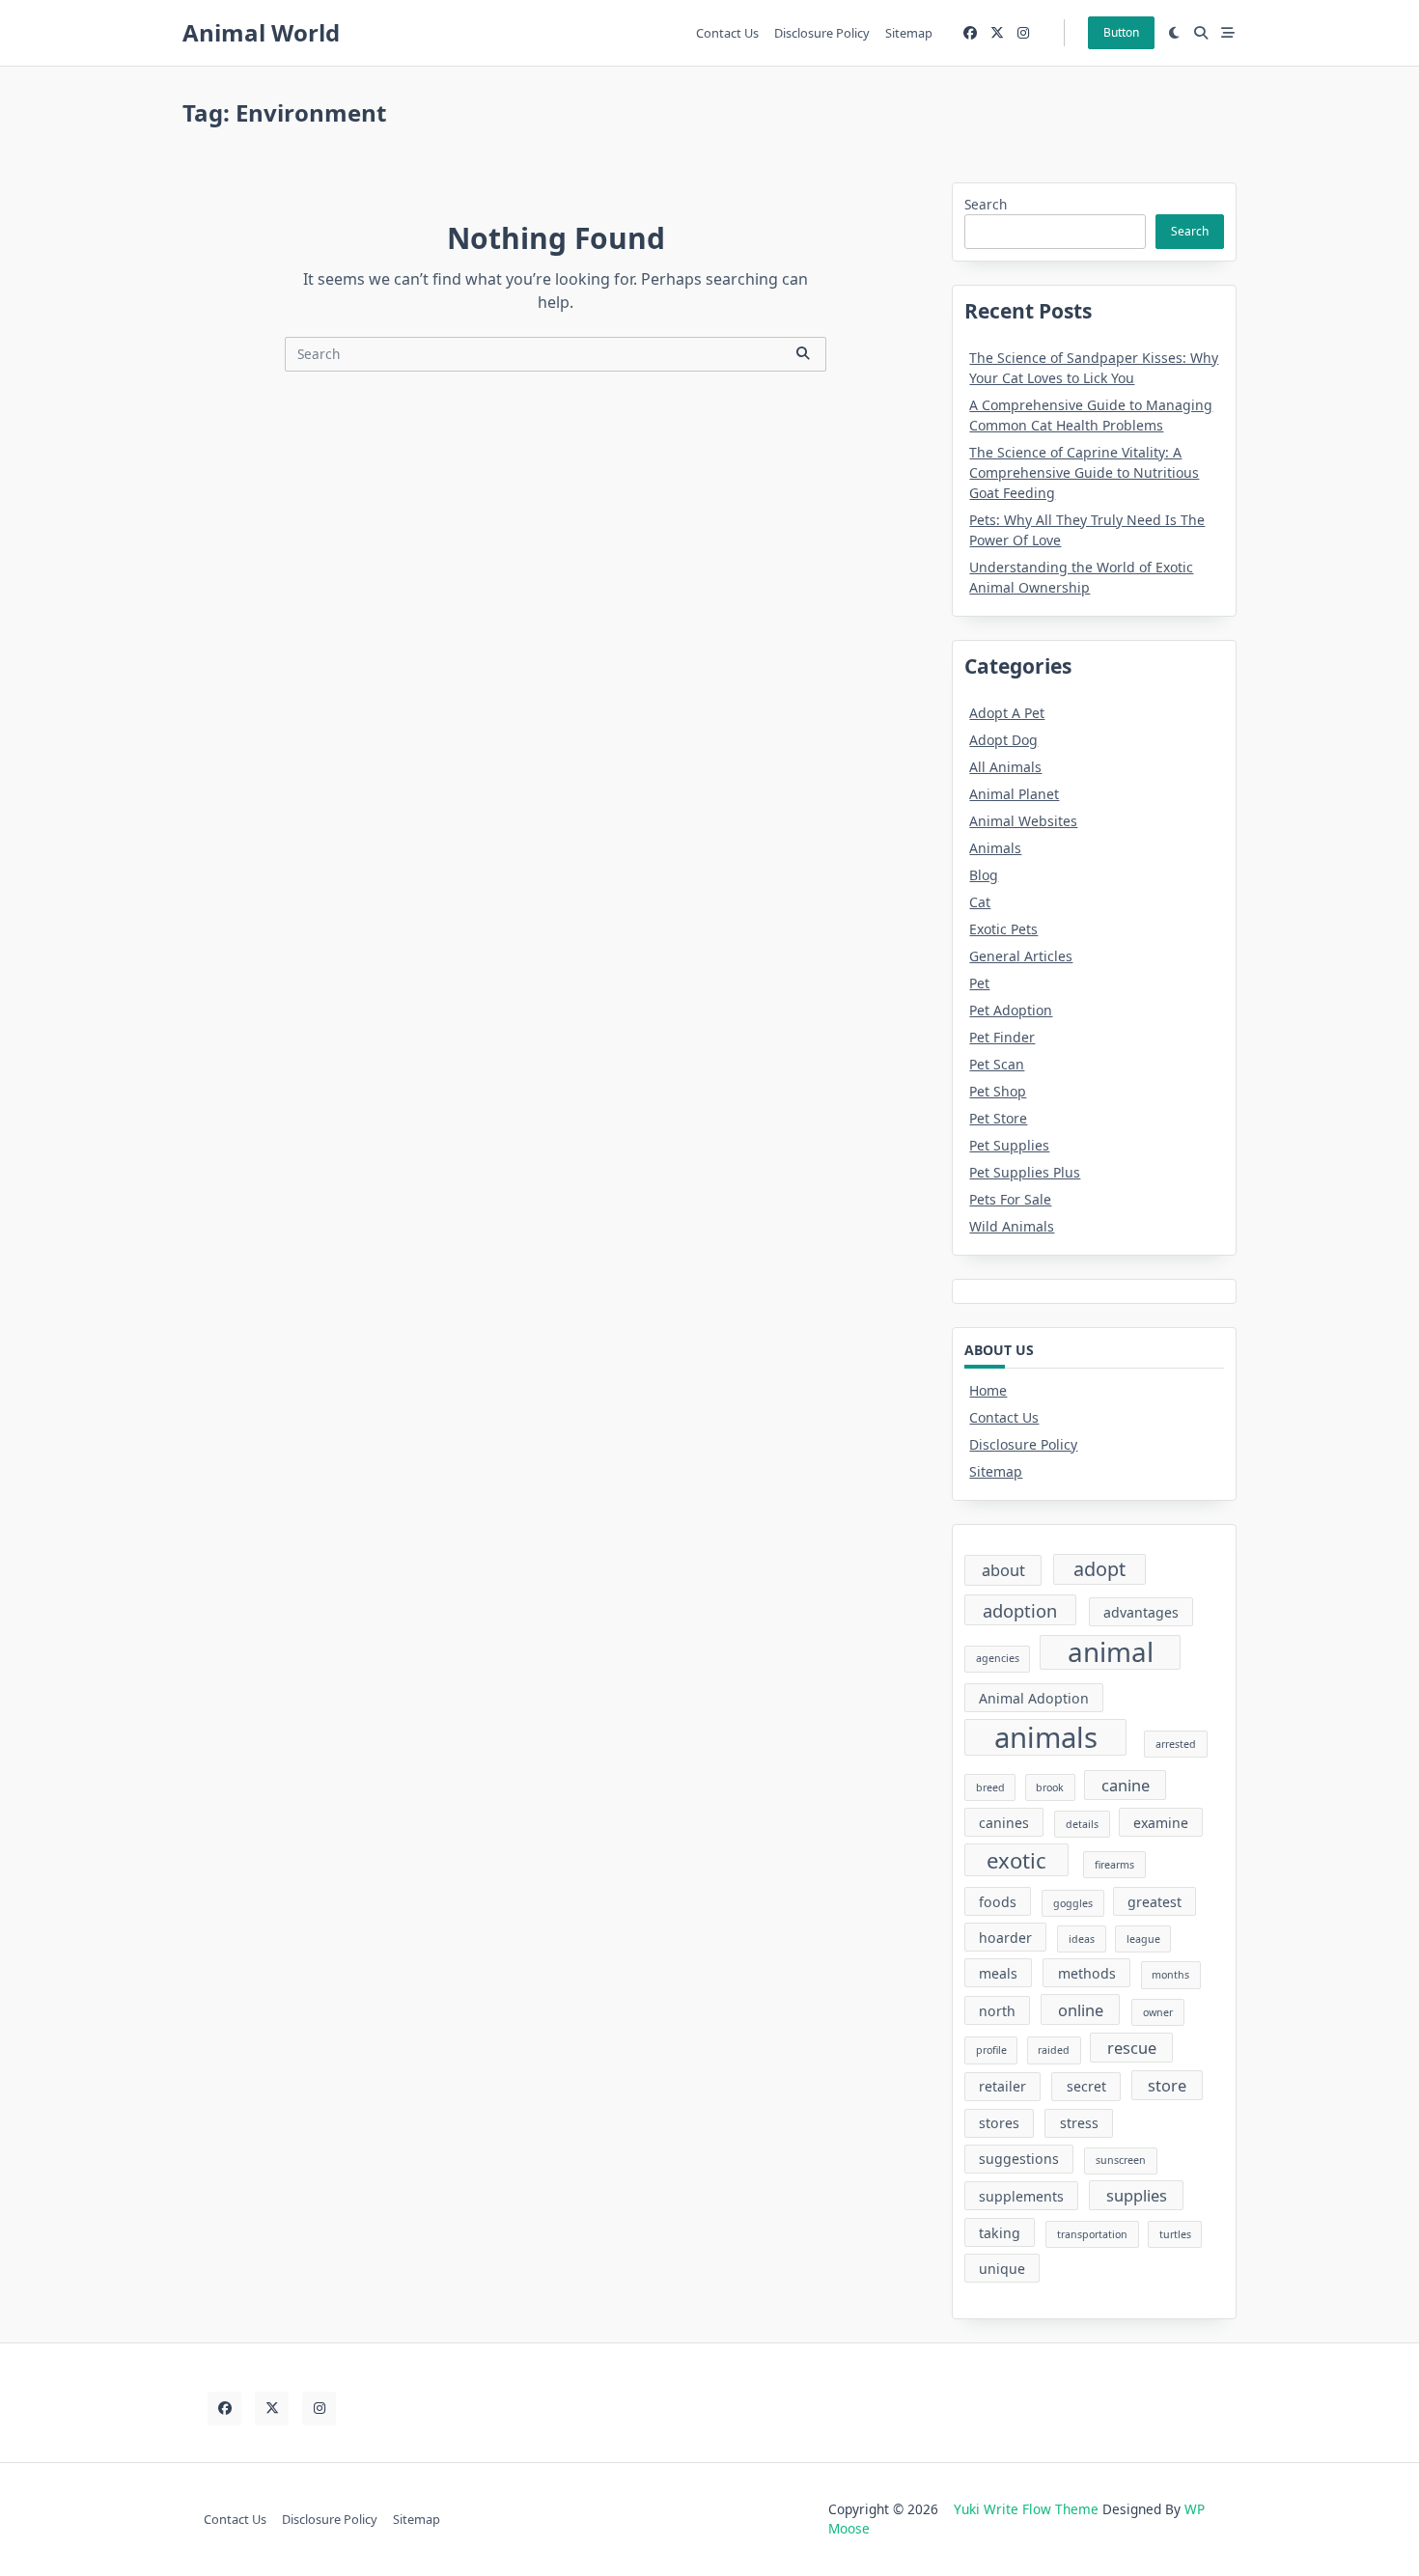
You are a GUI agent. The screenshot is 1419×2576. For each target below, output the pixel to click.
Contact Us (727, 33)
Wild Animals (1012, 1226)
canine (1126, 1785)
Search (986, 204)
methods (1087, 1973)
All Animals (1005, 767)
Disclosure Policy (822, 33)
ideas (1082, 1939)
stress (1079, 2123)
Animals (995, 848)
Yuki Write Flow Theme (1026, 2509)
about (1003, 1570)
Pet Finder (1002, 1037)
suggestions (1019, 2159)
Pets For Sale (1010, 1199)
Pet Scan (997, 1064)
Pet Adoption (1011, 1010)
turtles (1175, 2234)
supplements (1021, 2196)
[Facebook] (970, 33)
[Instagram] (1023, 33)
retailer (1002, 2086)
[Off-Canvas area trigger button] (1228, 33)
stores (999, 2123)
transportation (1092, 2234)
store (1167, 2085)
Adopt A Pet (1007, 713)
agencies (998, 1658)
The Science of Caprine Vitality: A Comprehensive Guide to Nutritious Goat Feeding (1084, 472)
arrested (1176, 1744)
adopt (1099, 1569)
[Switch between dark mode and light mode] (1175, 33)
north (997, 2011)
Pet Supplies (1009, 1145)
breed (990, 1787)
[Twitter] (997, 33)
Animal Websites (1023, 821)
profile (991, 2050)
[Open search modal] (1201, 33)
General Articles (1021, 956)
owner (1158, 2012)
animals (1046, 1737)
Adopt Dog (1003, 740)
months (1170, 1975)
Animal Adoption (1034, 1698)
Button (1121, 32)
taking (1000, 2233)
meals (998, 1973)
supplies (1137, 2195)
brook (1050, 1787)
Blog (984, 875)
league (1143, 1939)
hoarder (1005, 1938)
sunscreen (1121, 2160)
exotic (1016, 1860)
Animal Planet (1014, 794)
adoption (1020, 1610)
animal (1111, 1653)
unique (1002, 2269)
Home (988, 1390)
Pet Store (998, 1118)
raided (1054, 2050)
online (1081, 2010)
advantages (1141, 1612)
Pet (979, 983)
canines (1004, 1823)
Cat (980, 902)
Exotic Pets (1003, 929)
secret (1086, 2086)
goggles (1073, 1903)
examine (1161, 1823)
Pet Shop (998, 1091)
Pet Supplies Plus (1025, 1172)
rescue (1132, 2048)
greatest (1155, 1902)
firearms (1114, 1865)
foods (998, 1902)
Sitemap (909, 33)
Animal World (261, 32)
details (1082, 1824)
